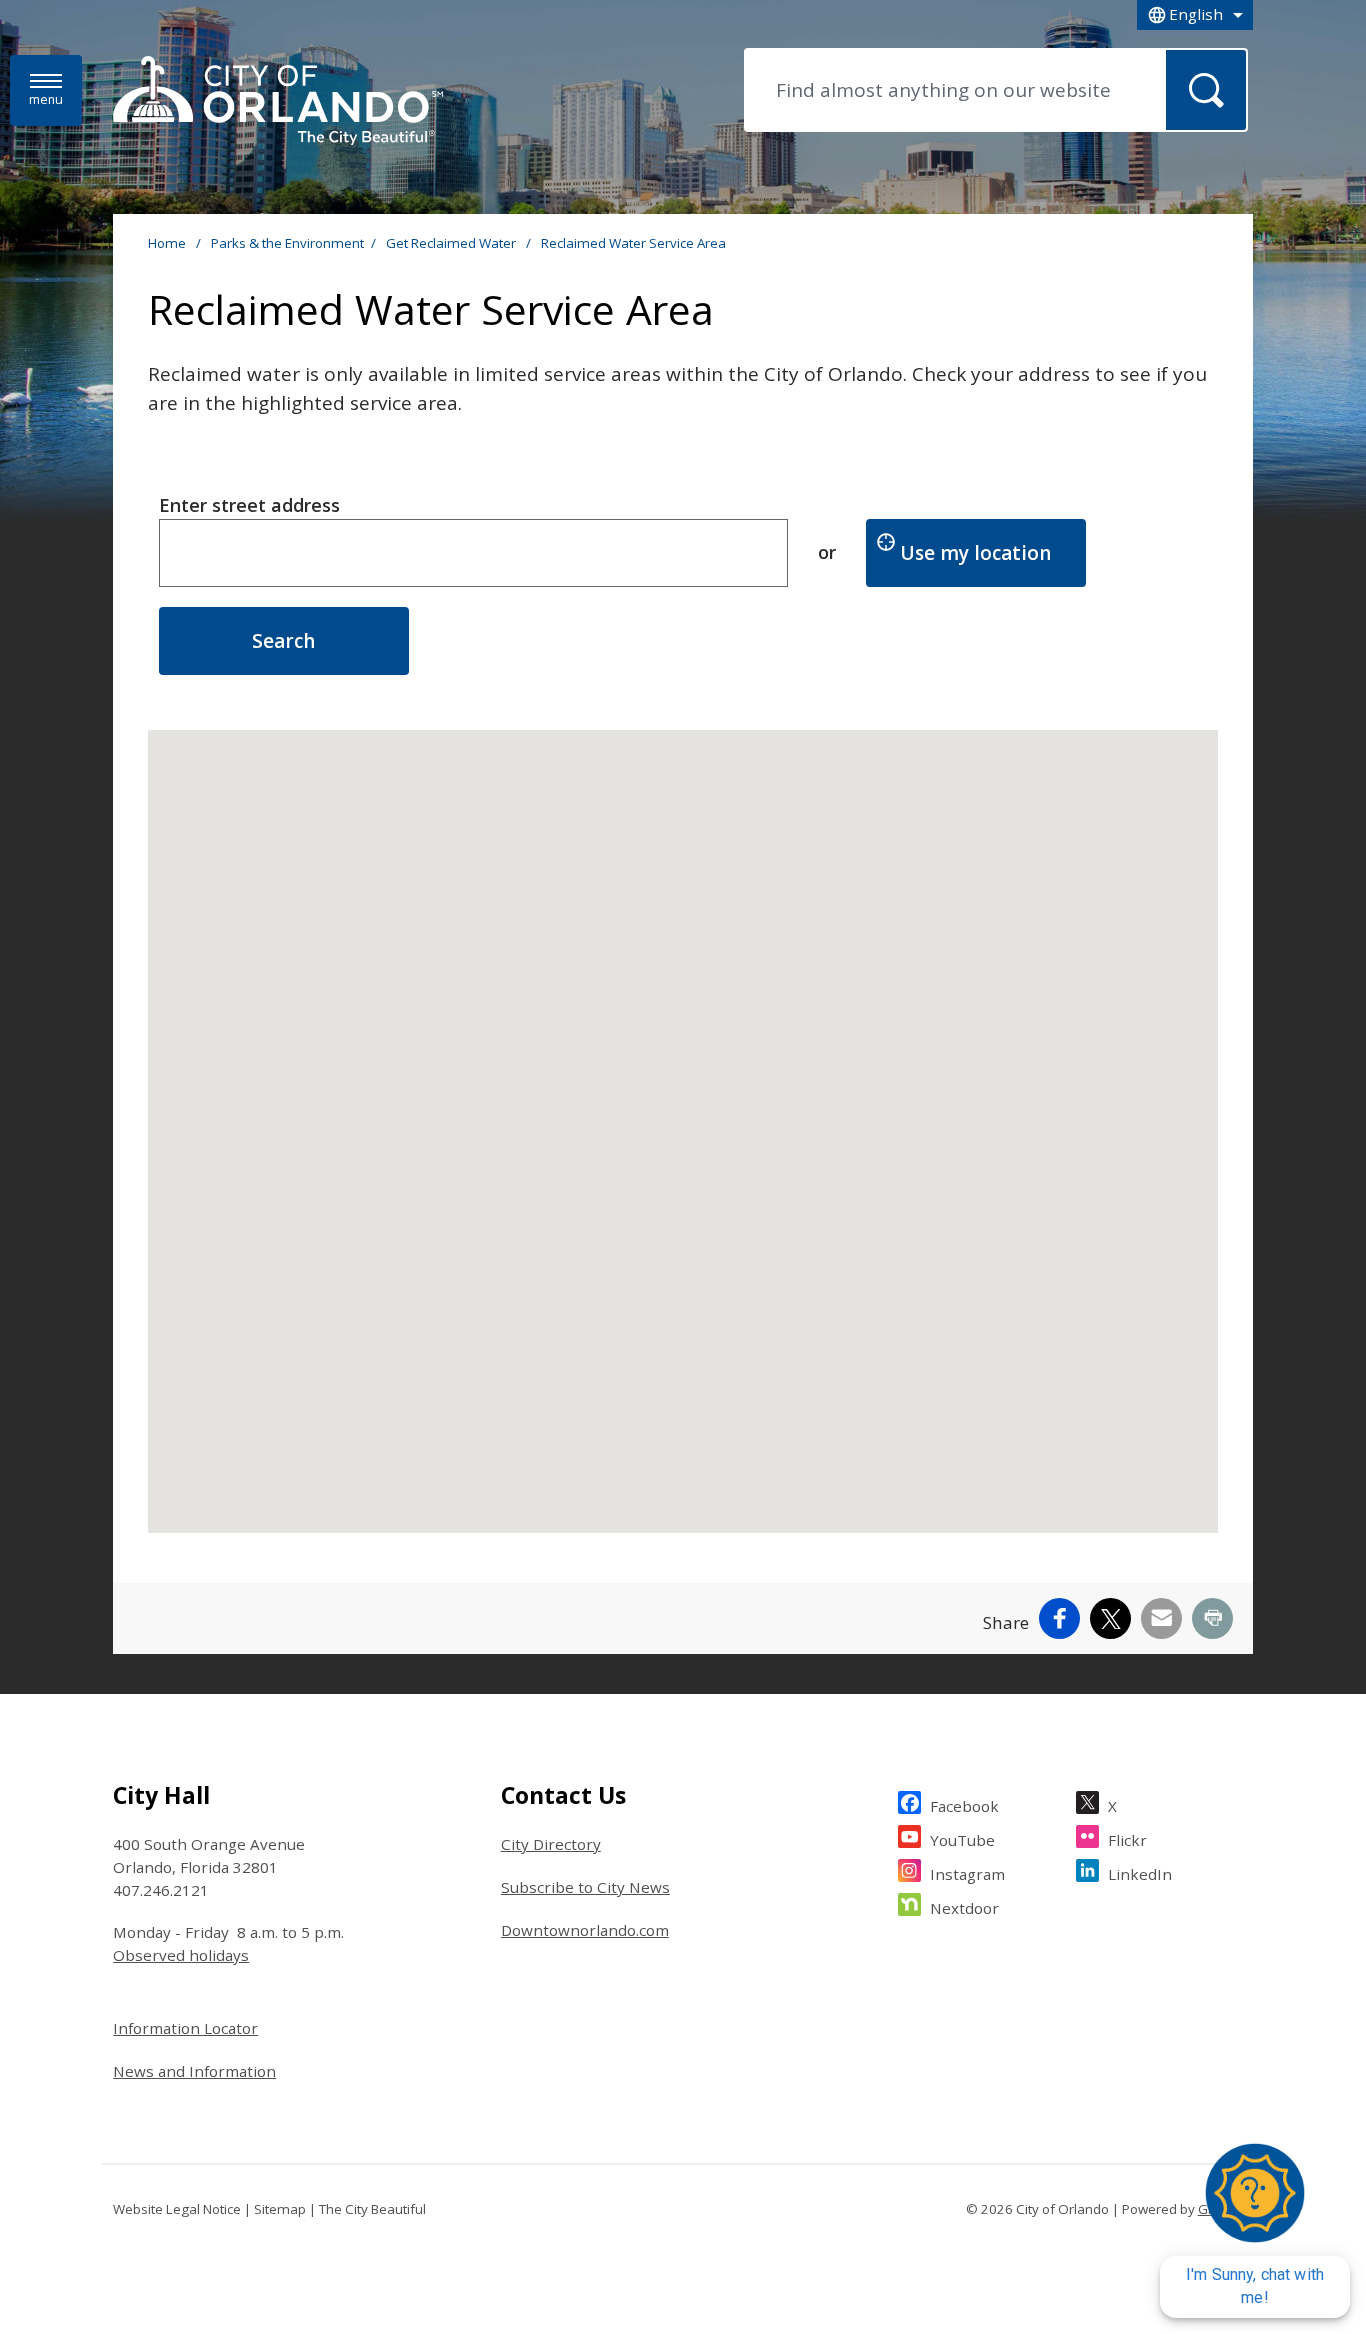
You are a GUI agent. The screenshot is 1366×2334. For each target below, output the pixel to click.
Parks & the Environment (287, 243)
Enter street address (249, 505)
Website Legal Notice (177, 2209)
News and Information (194, 2071)
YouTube (962, 1840)
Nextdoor (964, 1908)
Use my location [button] (993, 552)
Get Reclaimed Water (452, 243)
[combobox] (1195, 15)
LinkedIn (1140, 1874)
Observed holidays (181, 1955)
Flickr (1127, 1840)
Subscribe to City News (585, 1887)
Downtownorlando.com (585, 1930)
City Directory (551, 1844)
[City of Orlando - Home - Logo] (278, 102)
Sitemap (280, 2209)
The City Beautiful (372, 2209)
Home (167, 243)
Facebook (964, 1806)
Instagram (967, 1874)
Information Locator (185, 2028)
